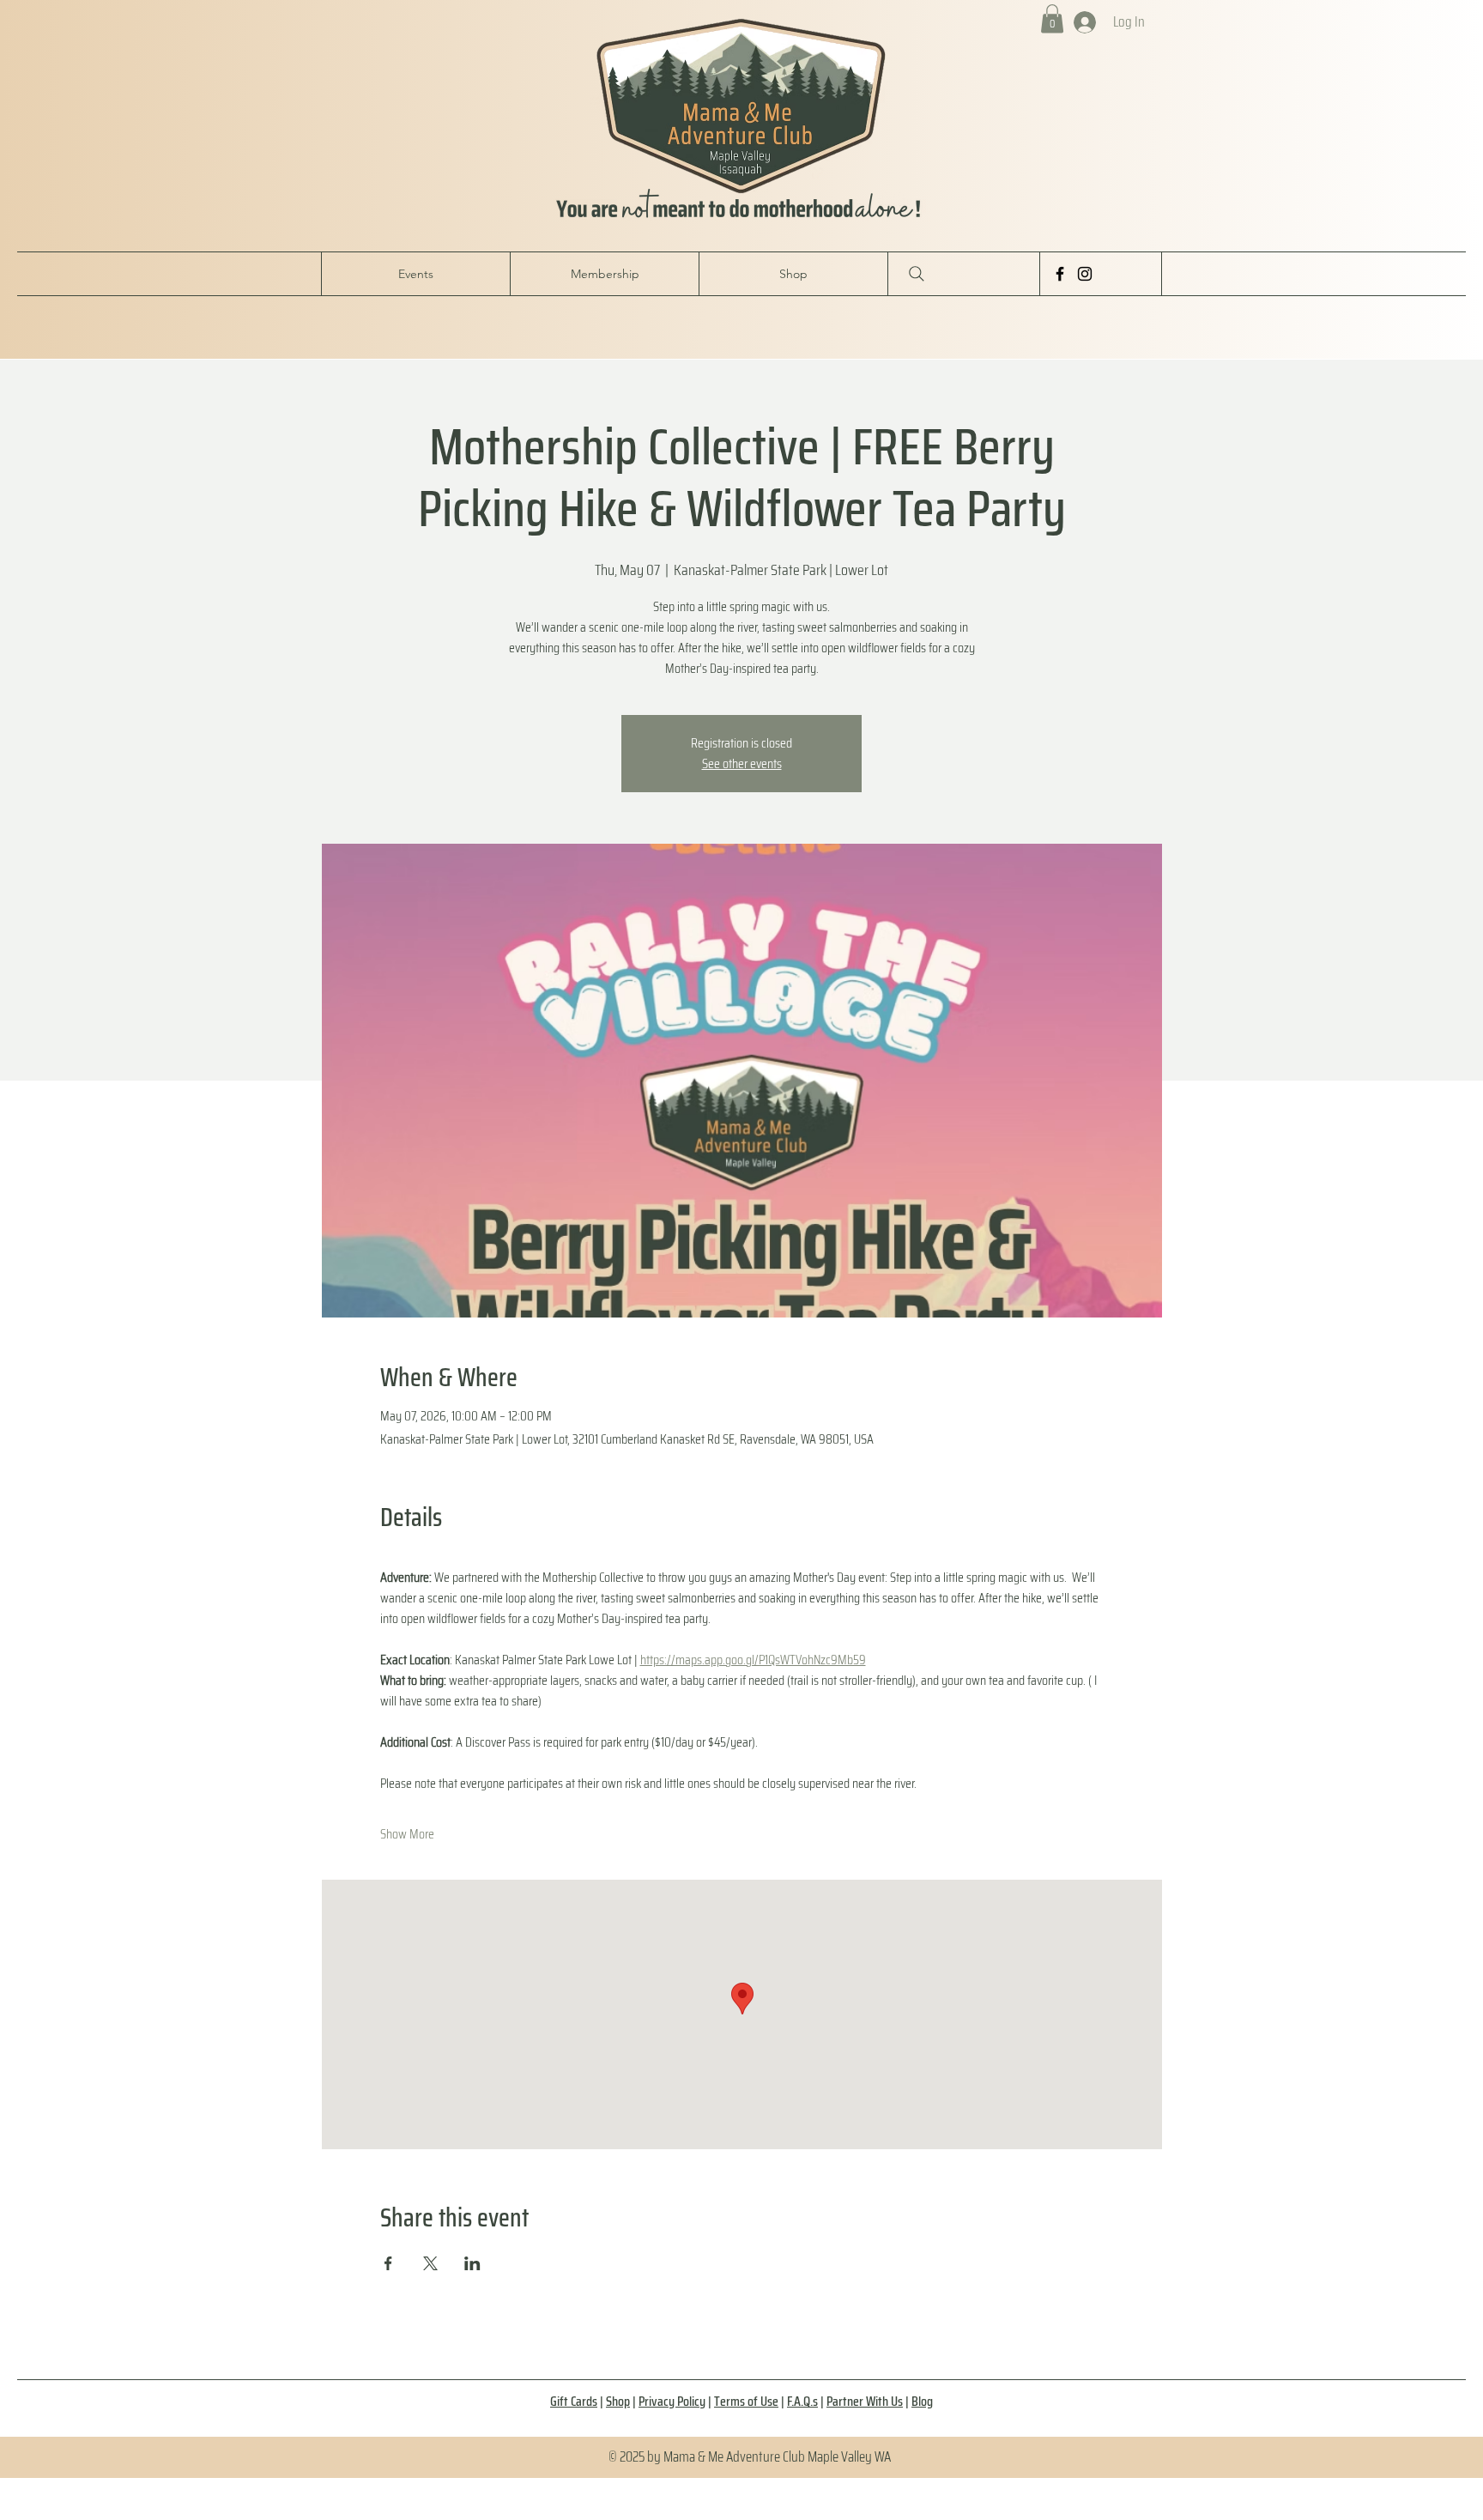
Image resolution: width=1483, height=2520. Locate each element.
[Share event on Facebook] (388, 2263)
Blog (922, 2401)
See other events (742, 763)
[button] (1052, 18)
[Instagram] (1085, 274)
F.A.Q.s (802, 2401)
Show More (407, 1834)
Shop (618, 2401)
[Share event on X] (430, 2263)
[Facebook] (1060, 274)
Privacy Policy (672, 2401)
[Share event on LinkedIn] (472, 2263)
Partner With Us (865, 2401)
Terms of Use (746, 2401)
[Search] (917, 274)
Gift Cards (574, 2401)
